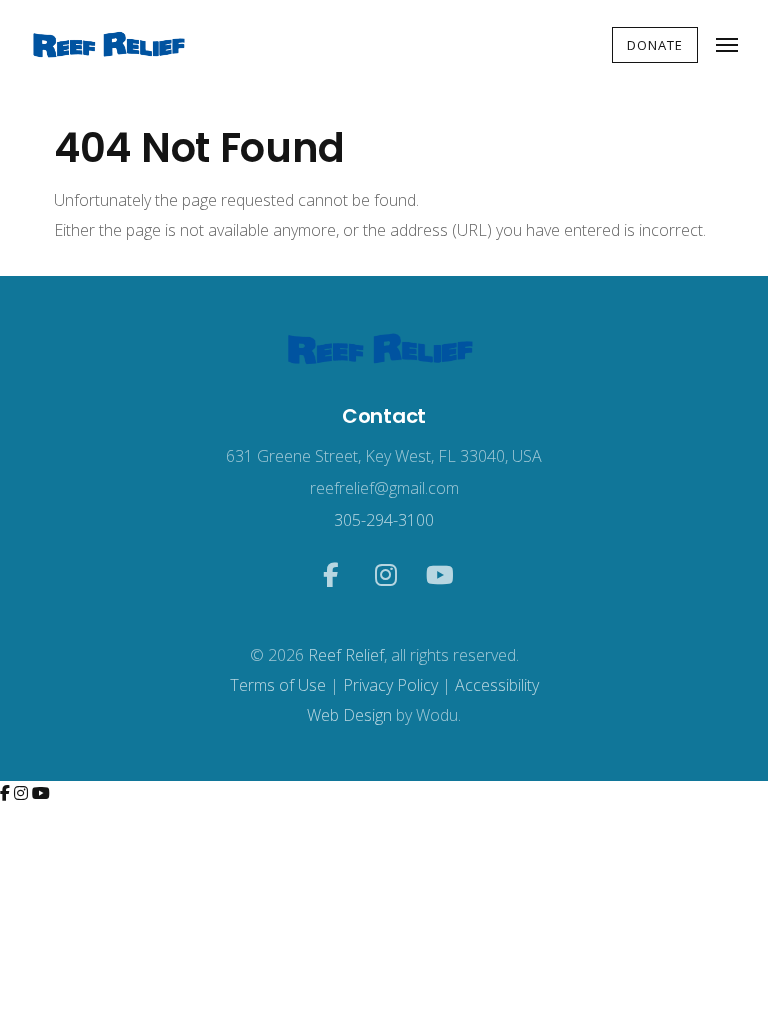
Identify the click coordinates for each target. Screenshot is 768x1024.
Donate (655, 45)
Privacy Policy (390, 685)
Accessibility (497, 685)
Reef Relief (346, 655)
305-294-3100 (384, 520)
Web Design (349, 715)
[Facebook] (7, 793)
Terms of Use (278, 685)
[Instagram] (23, 793)
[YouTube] (41, 793)
